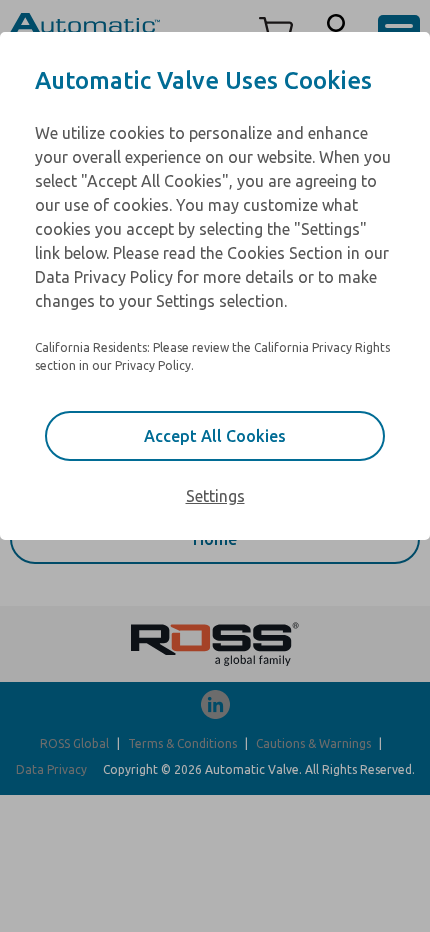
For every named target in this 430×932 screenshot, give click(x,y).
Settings (215, 496)
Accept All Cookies (215, 436)
